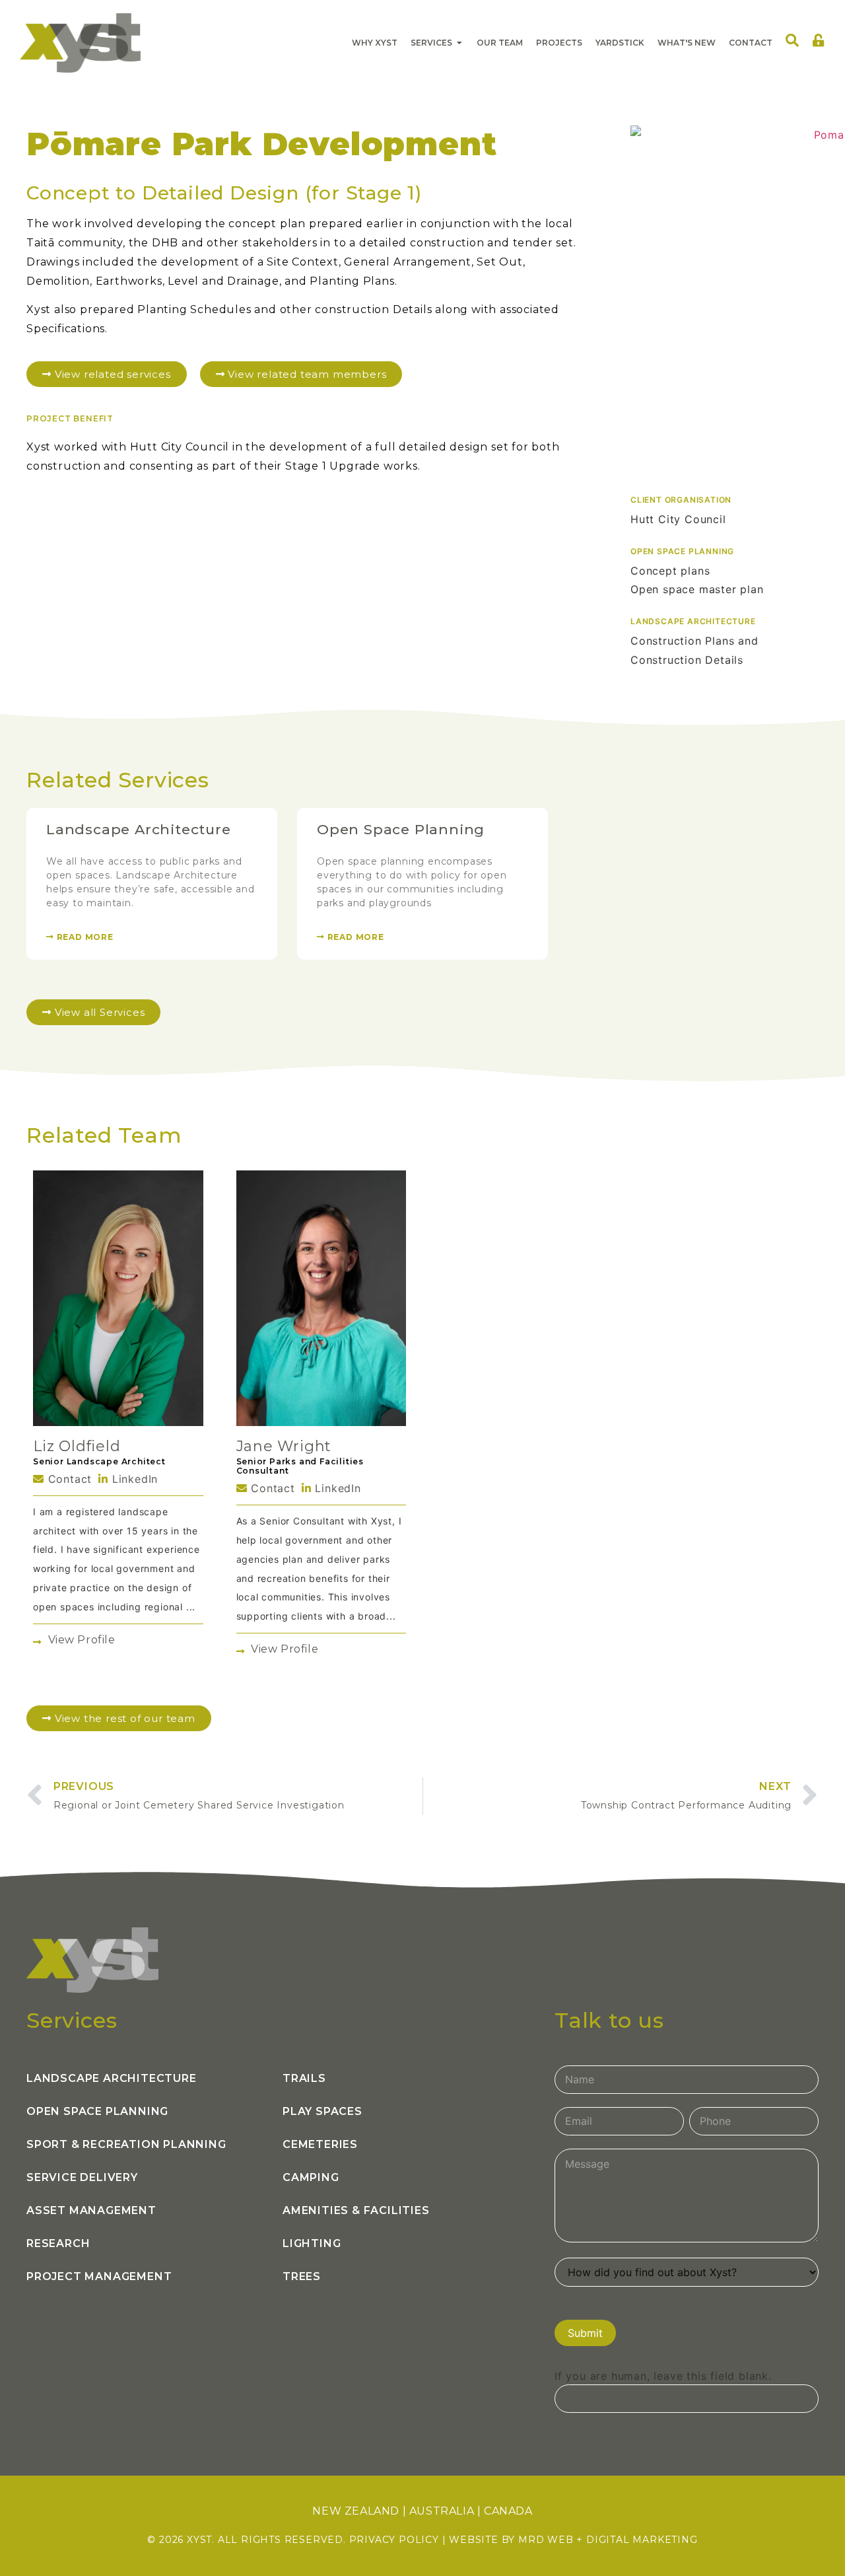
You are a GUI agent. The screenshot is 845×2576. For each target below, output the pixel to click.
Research (58, 2243)
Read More (84, 937)
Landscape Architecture (139, 829)
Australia (442, 2511)
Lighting (312, 2243)
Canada (508, 2511)
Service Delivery (82, 2177)
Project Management (99, 2276)
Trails (304, 2078)
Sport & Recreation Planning (126, 2144)
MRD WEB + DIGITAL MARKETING (608, 2540)
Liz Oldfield (77, 1446)
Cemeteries (320, 2144)
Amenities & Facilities (356, 2210)
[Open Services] (459, 43)
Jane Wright (284, 1446)
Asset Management (91, 2210)
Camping (311, 2177)
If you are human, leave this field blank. (663, 2376)
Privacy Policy (394, 2540)
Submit (585, 2333)
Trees (302, 2276)
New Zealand (356, 2511)
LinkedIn (133, 1479)
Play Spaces (322, 2111)
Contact (68, 1479)
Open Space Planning (401, 829)
